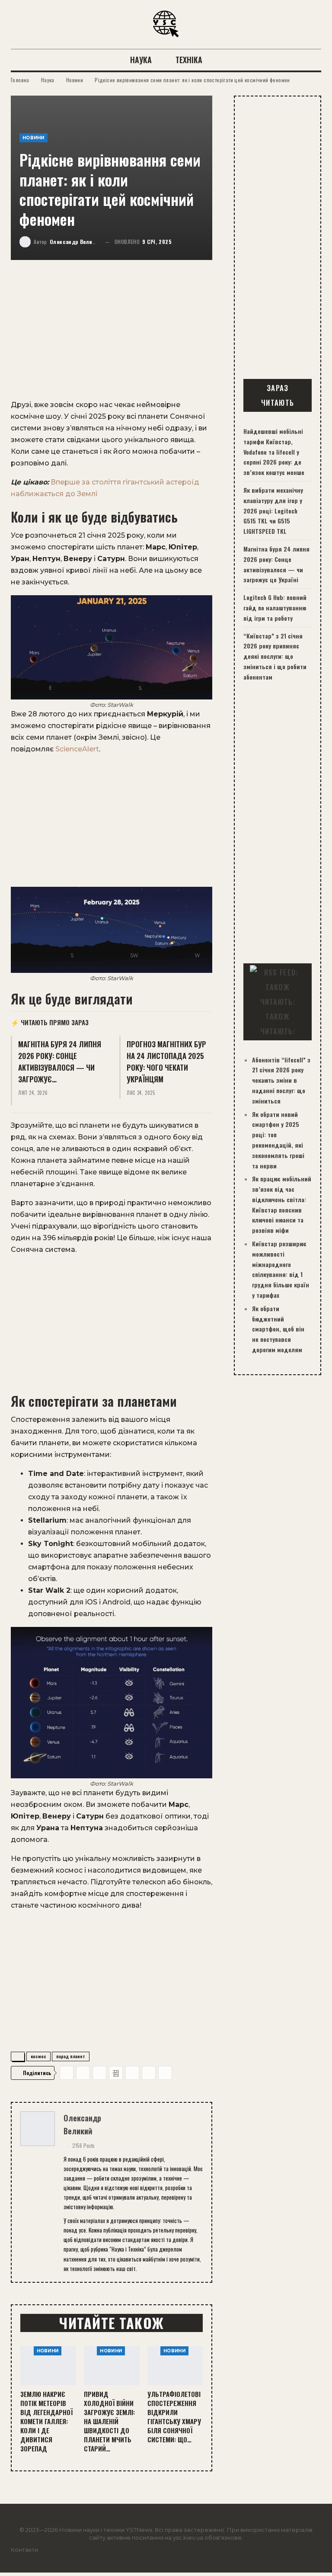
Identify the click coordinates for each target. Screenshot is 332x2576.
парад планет (71, 2056)
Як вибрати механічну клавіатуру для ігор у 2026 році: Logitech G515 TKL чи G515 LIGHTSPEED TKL (273, 510)
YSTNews (139, 2530)
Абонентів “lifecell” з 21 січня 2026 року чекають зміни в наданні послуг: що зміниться (281, 1080)
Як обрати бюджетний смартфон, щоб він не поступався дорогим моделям (278, 1329)
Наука (141, 60)
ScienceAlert (77, 749)
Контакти (24, 2550)
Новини (34, 138)
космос (38, 2056)
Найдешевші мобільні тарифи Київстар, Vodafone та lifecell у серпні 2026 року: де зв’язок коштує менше (274, 452)
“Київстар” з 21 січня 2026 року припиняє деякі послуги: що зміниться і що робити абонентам (275, 656)
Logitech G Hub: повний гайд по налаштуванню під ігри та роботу (275, 608)
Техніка (189, 60)
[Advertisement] (112, 335)
